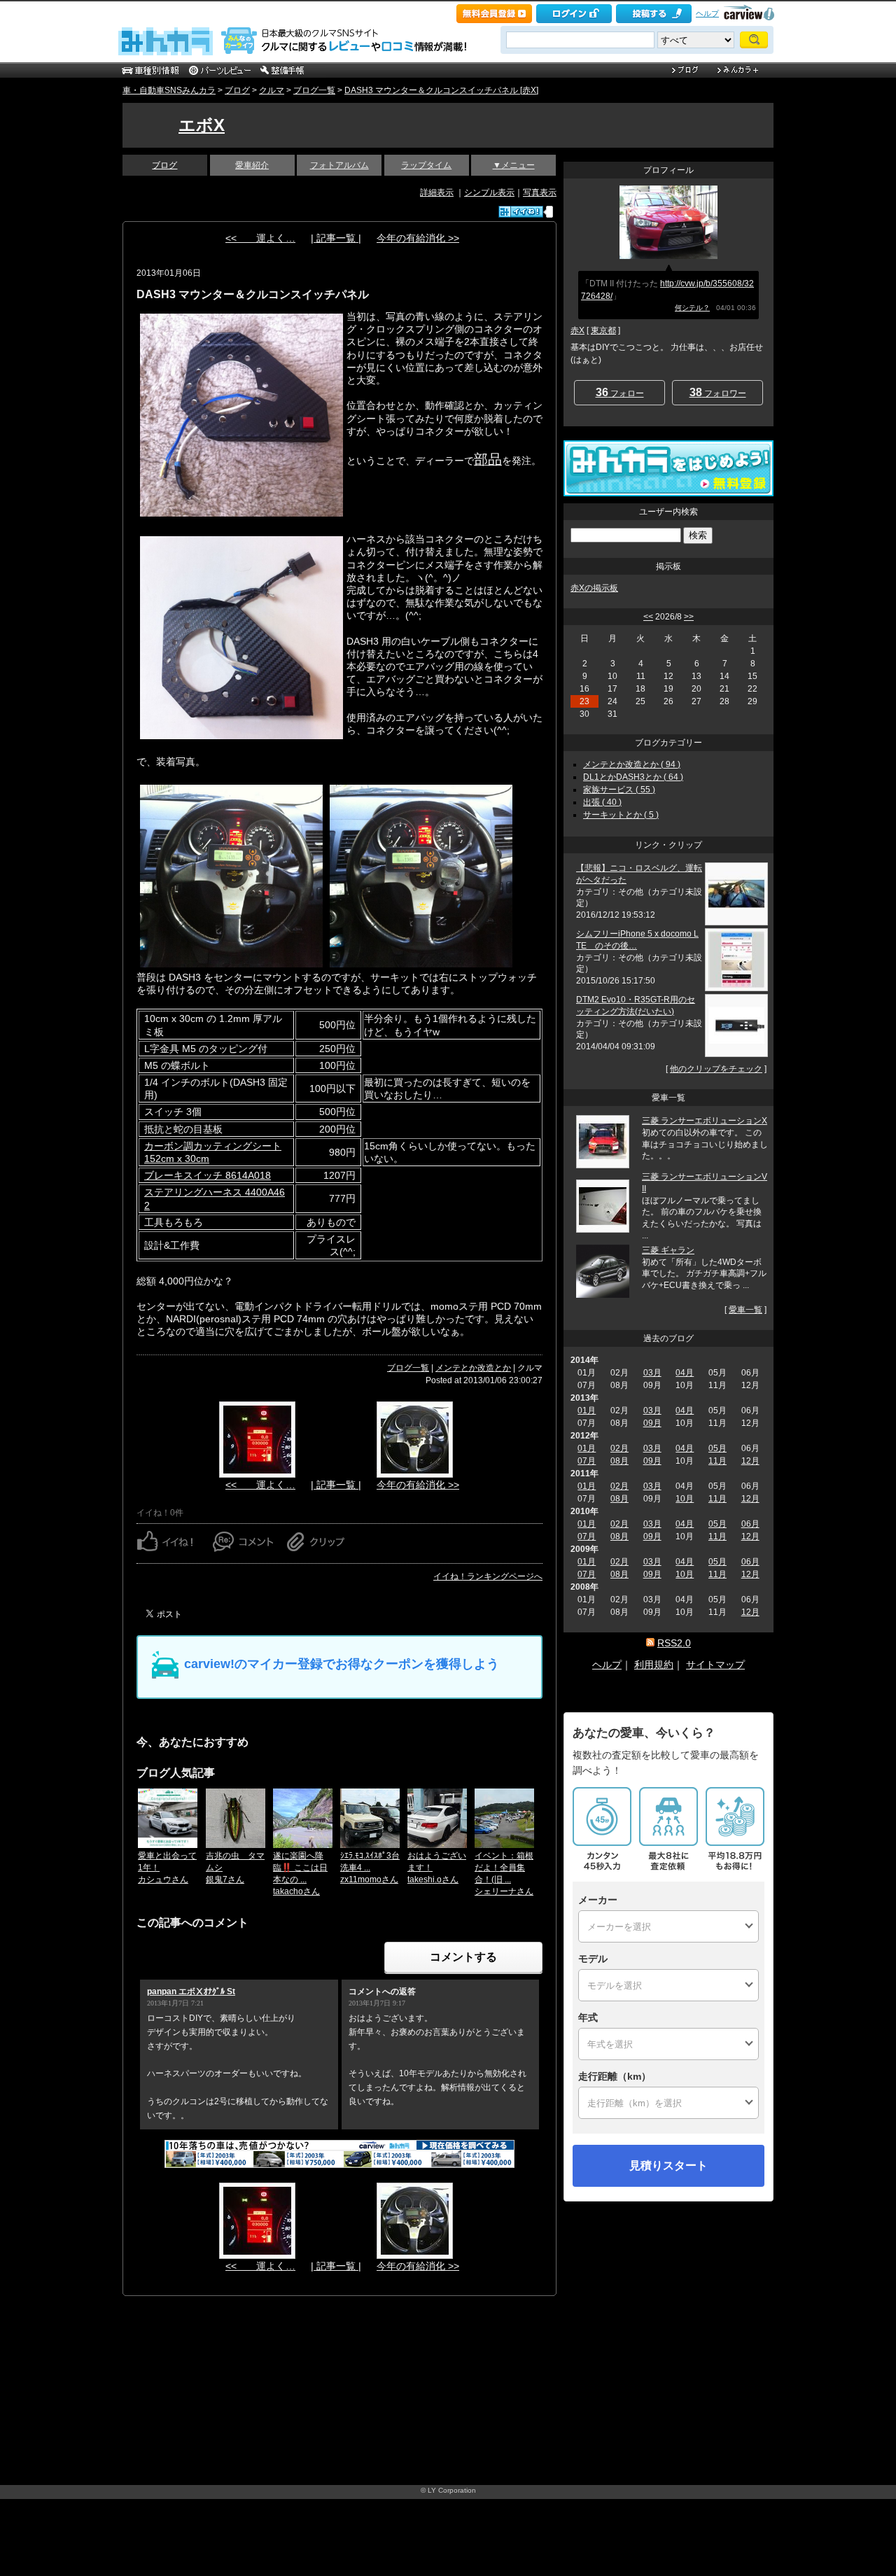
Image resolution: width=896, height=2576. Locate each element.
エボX (202, 125)
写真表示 (540, 192)
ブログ (237, 90)
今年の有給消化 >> (418, 238)
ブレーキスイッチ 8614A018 (208, 1175)
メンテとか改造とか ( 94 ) (632, 764)
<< (648, 617)
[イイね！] (521, 212)
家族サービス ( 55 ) (619, 790)
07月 (587, 1461)
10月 (685, 1499)
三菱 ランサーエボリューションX (705, 1121)
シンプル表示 (489, 192)
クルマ (272, 90)
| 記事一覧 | (336, 238)
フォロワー (718, 392)
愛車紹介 (252, 165)
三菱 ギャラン (668, 1250)
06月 (750, 1524)
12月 (750, 1461)
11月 (717, 1461)
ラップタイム (426, 165)
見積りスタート (668, 2165)
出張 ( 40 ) (602, 802)
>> (689, 617)
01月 (587, 1410)
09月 (652, 1423)
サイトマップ (715, 1665)
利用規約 (654, 1665)
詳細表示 (437, 192)
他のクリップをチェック (716, 1069)
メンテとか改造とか (473, 1368)
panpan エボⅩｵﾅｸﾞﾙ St (191, 1991)
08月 (619, 1461)
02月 (619, 1448)
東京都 (603, 330)
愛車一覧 (745, 1310)
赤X (577, 330)
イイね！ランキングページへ (488, 1576)
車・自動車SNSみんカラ (169, 90)
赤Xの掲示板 (594, 588)
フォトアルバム (339, 165)
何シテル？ (692, 308)
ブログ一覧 (314, 90)
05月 (717, 1448)
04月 (685, 1373)
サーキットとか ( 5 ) (621, 815)
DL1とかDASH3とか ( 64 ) (633, 777)
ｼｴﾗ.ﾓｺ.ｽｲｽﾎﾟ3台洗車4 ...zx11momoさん (370, 1868)
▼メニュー (514, 165)
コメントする (463, 1957)
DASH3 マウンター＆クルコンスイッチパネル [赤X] (441, 90)
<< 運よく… (260, 238)
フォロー (620, 392)
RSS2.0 (674, 1643)
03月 (652, 1373)
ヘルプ (707, 13)
